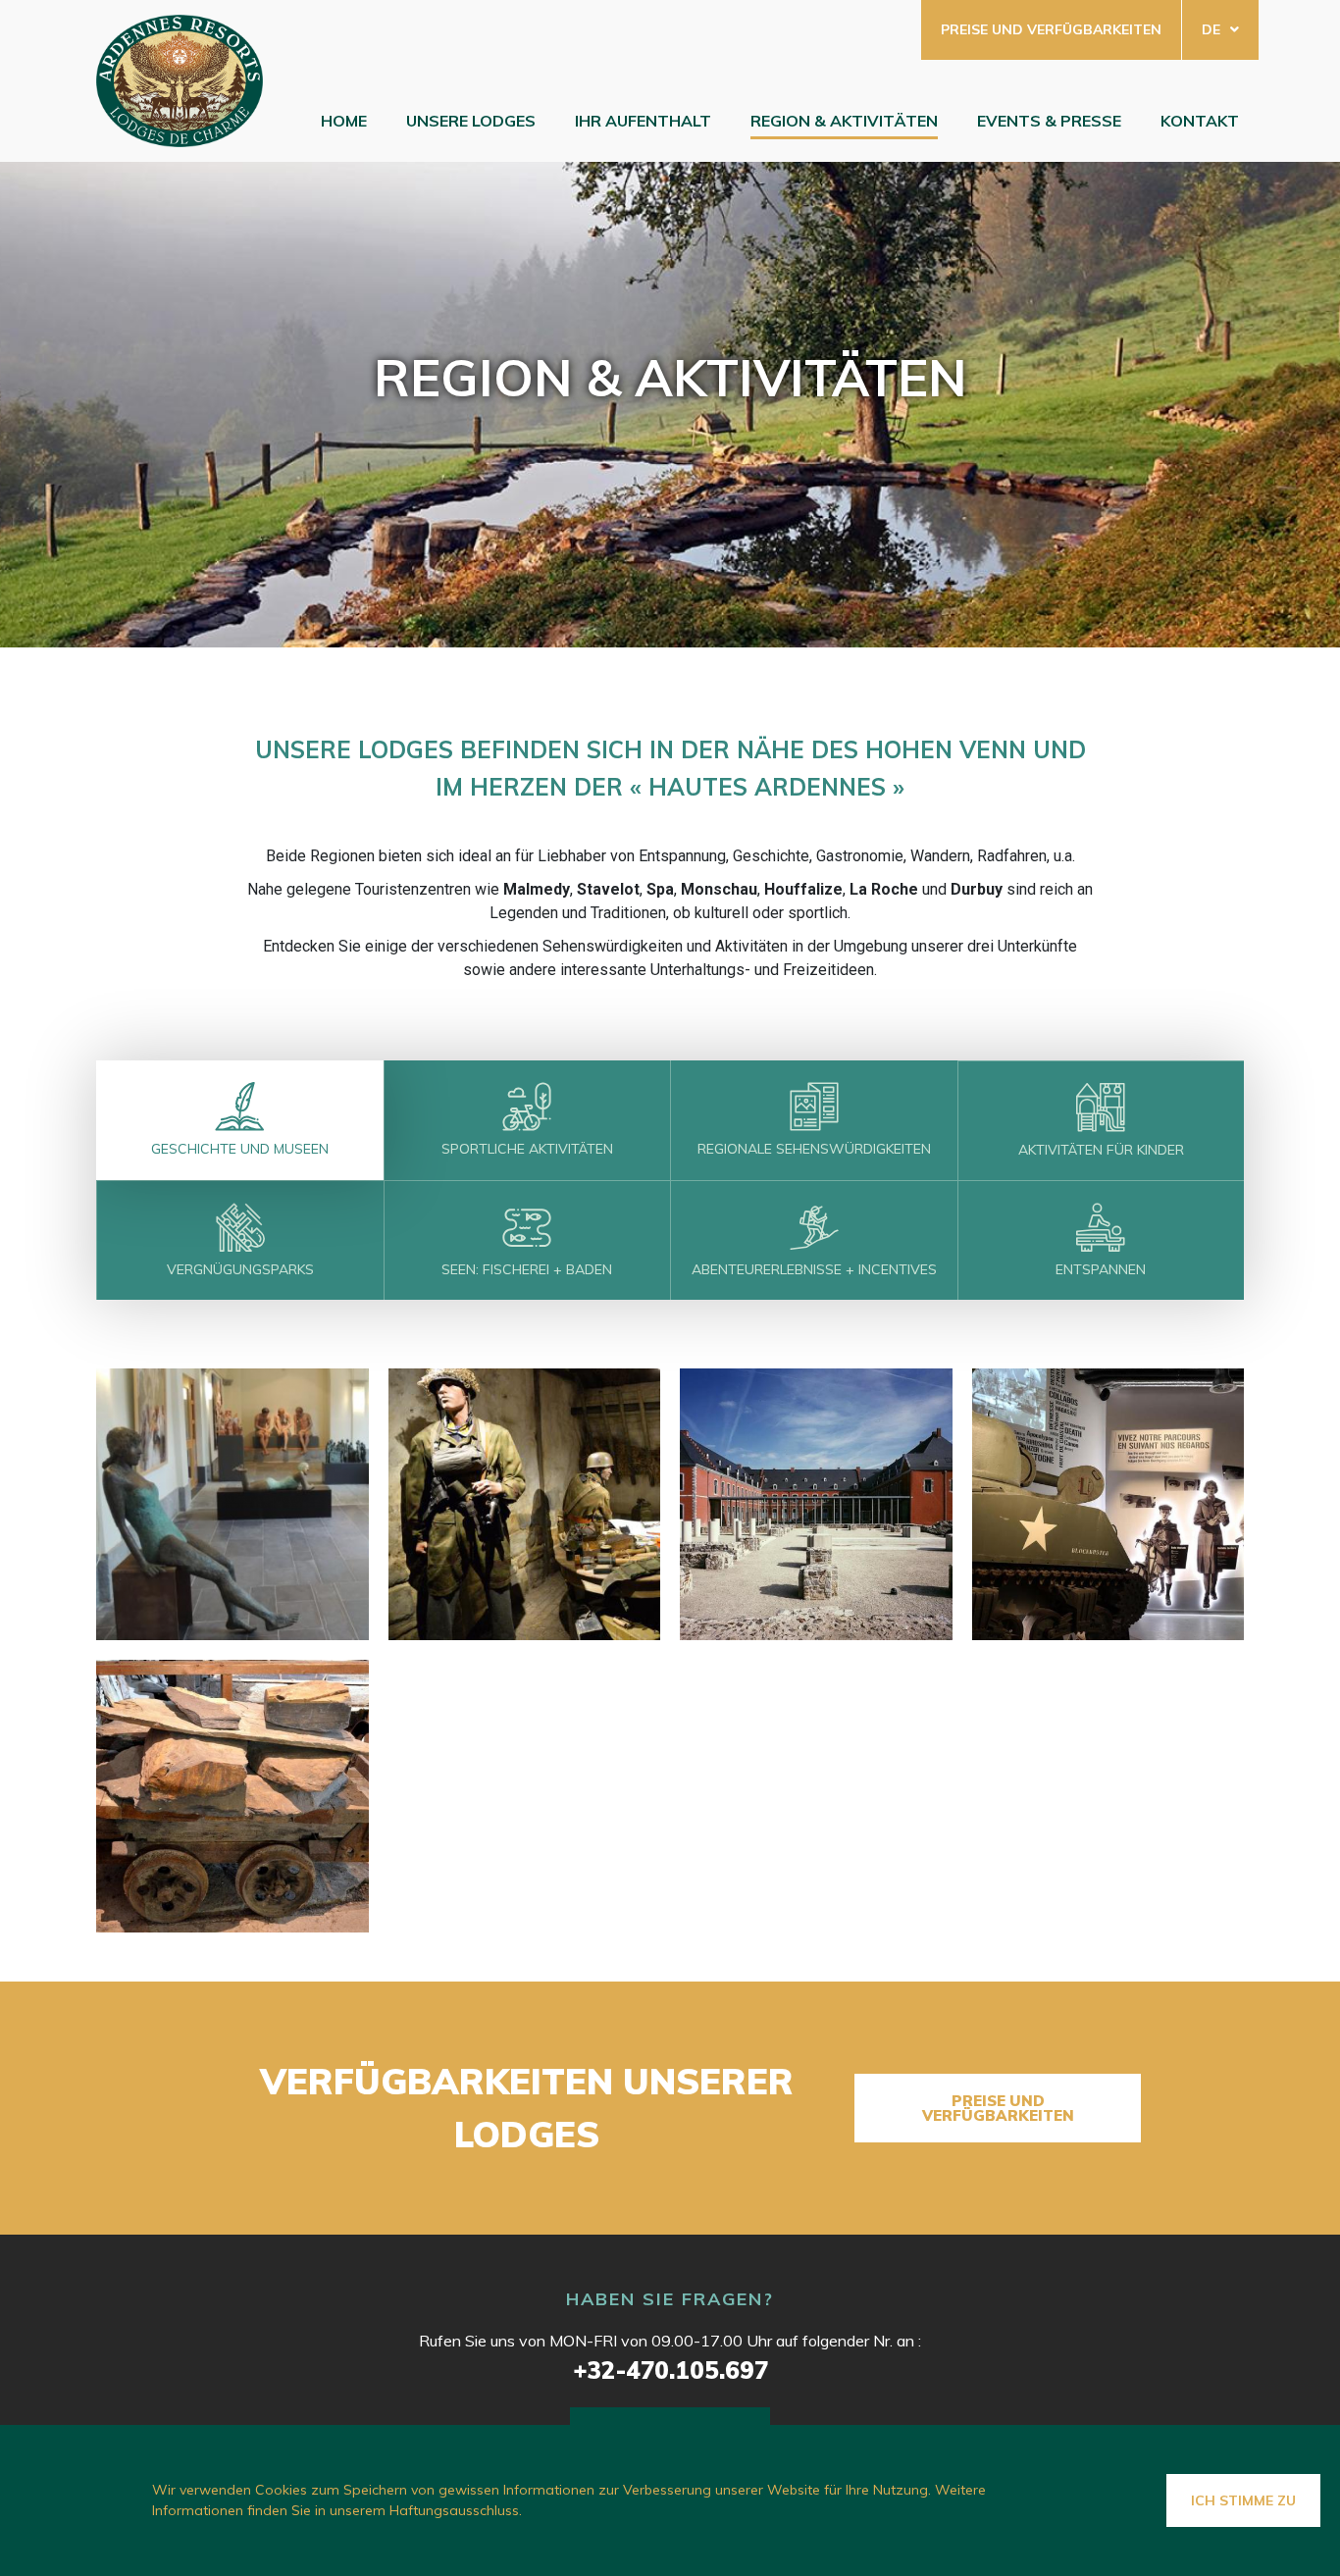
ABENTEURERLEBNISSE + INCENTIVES (814, 1269)
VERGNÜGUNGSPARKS (240, 1269)
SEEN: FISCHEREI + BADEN (527, 1269)
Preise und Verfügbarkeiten (1051, 29)
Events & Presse (1049, 121)
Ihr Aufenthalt (643, 121)
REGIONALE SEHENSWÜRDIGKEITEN (814, 1149)
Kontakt (1200, 121)
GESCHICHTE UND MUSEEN (240, 1149)
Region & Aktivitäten (844, 121)
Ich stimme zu (1243, 2500)
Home (344, 121)
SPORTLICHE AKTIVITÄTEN (527, 1149)
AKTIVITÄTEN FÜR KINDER (1101, 1150)
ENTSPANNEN (1101, 1269)
